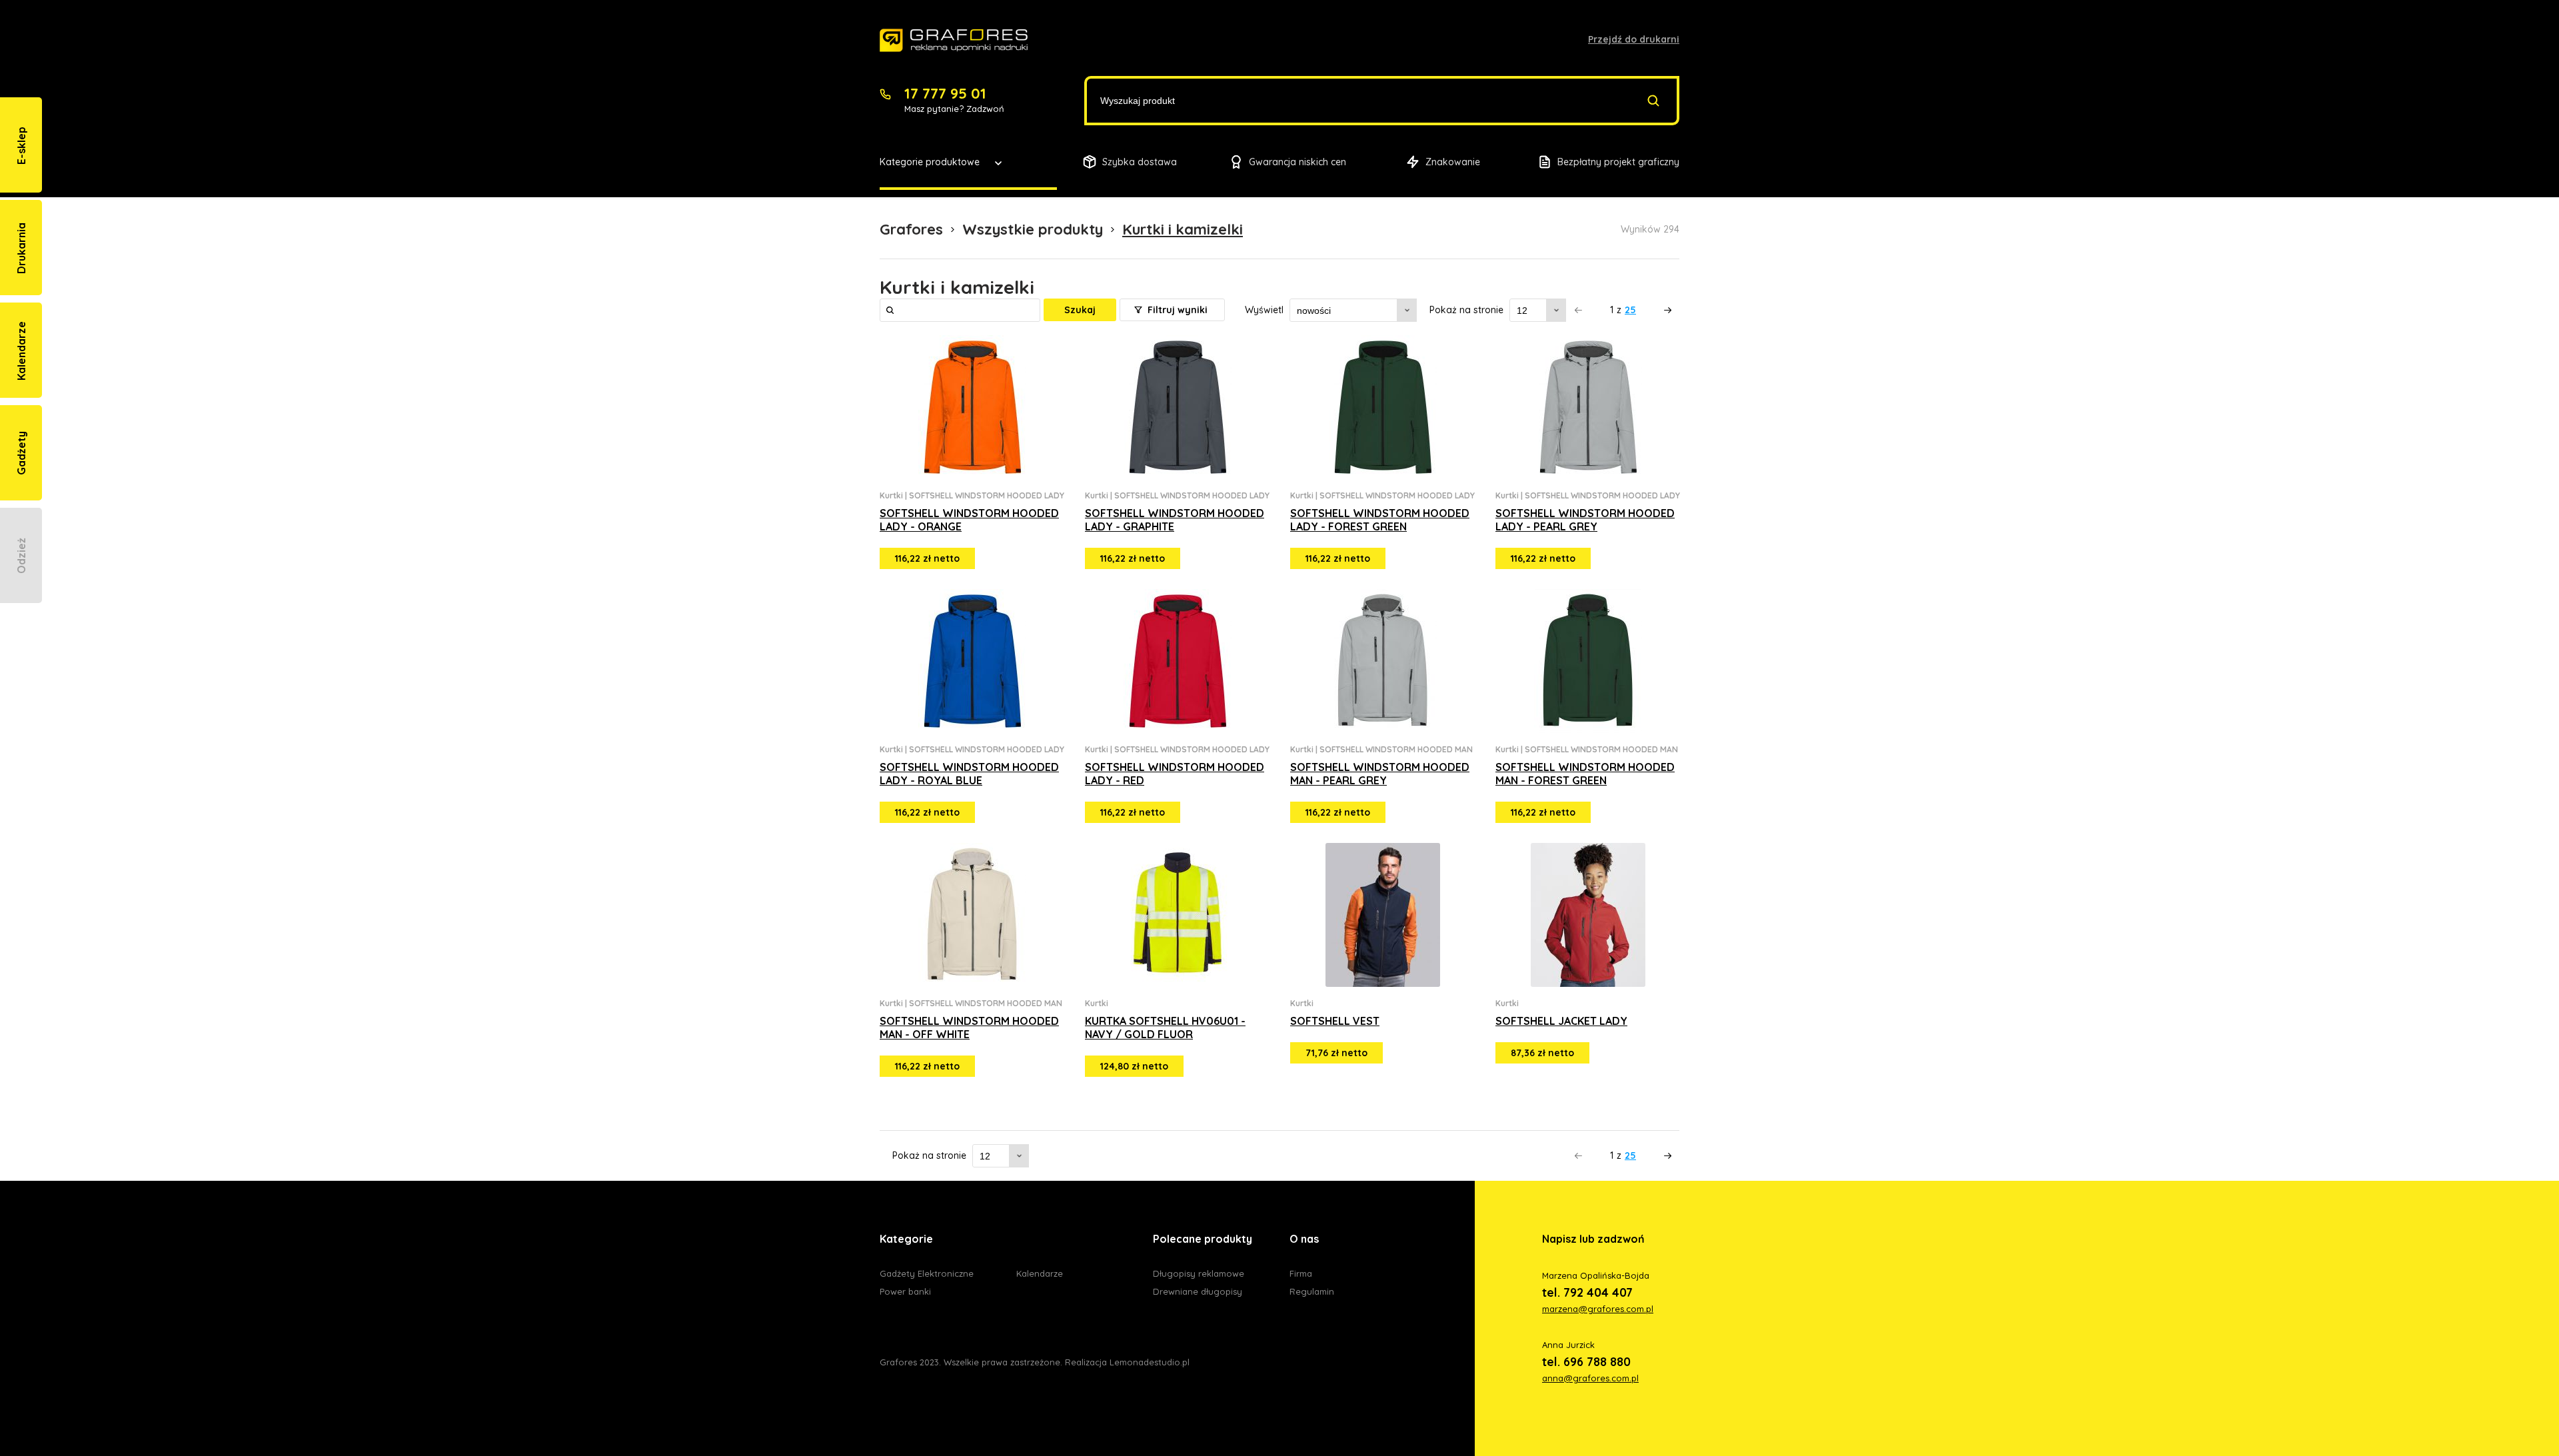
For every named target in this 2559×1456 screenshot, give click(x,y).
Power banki (905, 1291)
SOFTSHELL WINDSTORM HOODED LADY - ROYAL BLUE (969, 774)
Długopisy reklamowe (1199, 1273)
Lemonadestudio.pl (1150, 1362)
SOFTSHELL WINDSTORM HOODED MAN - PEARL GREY (1380, 774)
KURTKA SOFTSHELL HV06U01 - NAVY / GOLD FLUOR (1165, 1028)
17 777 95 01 (945, 93)
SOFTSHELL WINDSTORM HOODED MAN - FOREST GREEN (1585, 774)
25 (1630, 310)
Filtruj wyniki (1176, 310)
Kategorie (906, 1239)
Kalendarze (1040, 1273)
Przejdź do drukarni (1634, 39)
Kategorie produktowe (930, 162)
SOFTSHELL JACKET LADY (1561, 1021)
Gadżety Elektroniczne (927, 1273)
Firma (1301, 1273)
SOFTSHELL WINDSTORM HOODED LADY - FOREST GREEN (1380, 520)
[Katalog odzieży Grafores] (954, 41)
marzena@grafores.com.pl (1598, 1309)
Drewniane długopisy (1198, 1291)
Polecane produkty (1203, 1239)
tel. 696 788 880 (1586, 1362)
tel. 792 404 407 (1587, 1292)
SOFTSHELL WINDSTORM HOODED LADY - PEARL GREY (1585, 520)
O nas (1304, 1239)
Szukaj (1080, 310)
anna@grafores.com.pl (1590, 1378)
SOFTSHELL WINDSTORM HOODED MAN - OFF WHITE (969, 1028)
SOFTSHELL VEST (1335, 1021)
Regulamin (1312, 1291)
